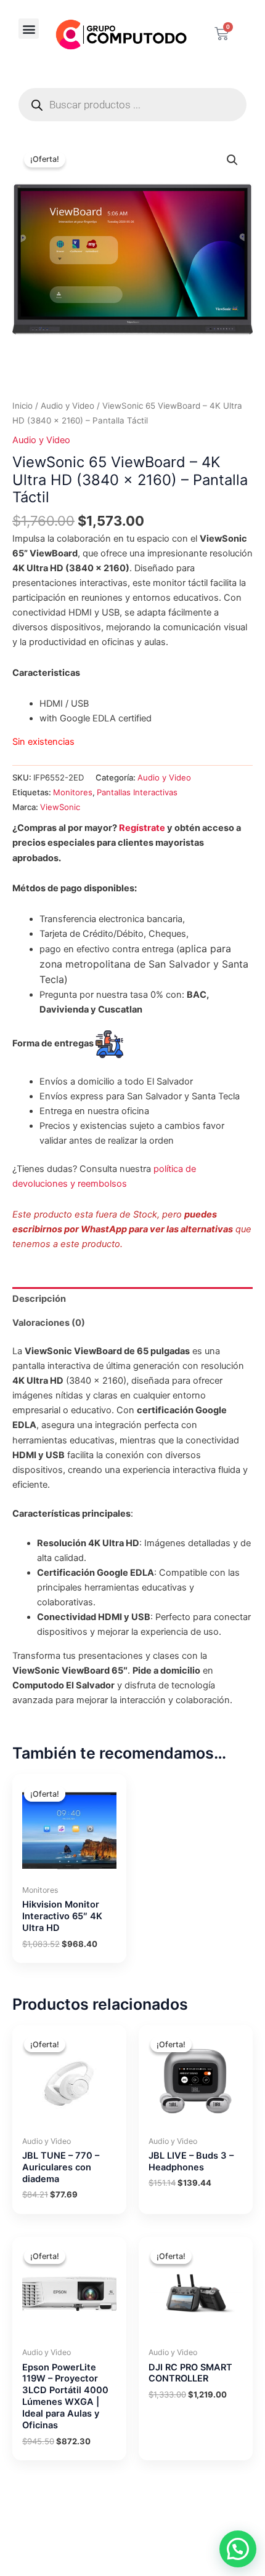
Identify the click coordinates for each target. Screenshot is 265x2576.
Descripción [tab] (39, 1299)
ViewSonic (60, 807)
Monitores (73, 792)
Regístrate (142, 828)
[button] (29, 29)
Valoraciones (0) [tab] (49, 1323)
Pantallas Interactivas (137, 792)
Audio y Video (67, 406)
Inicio (22, 406)
